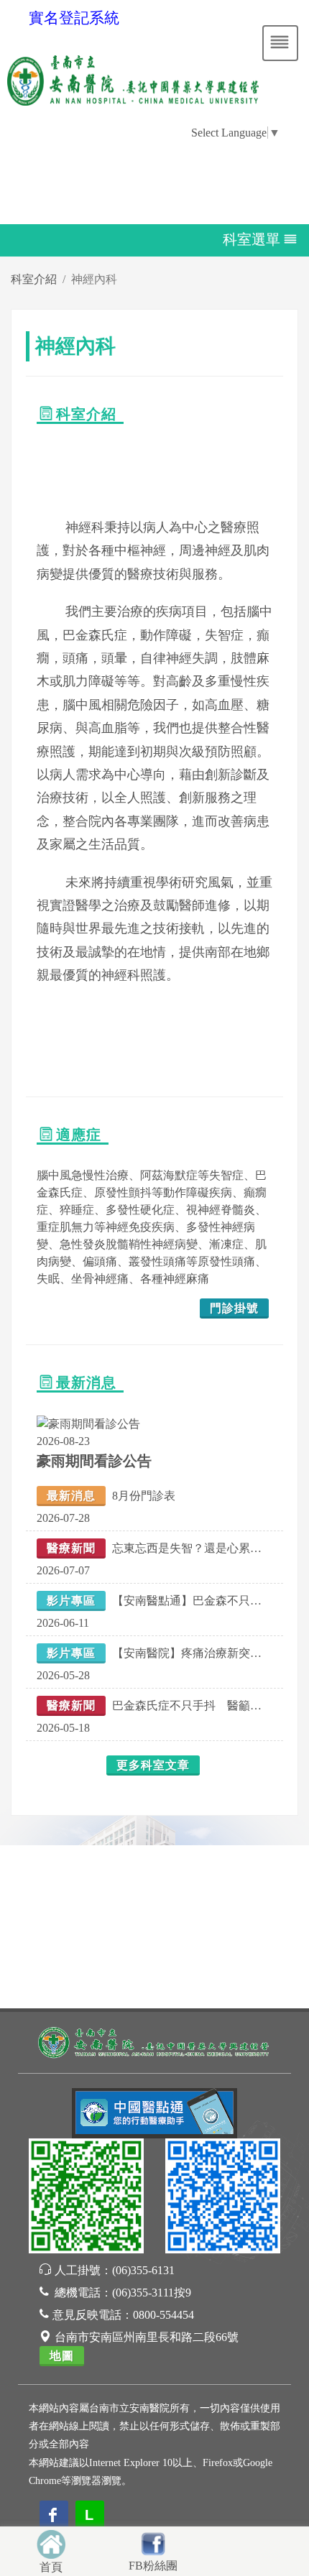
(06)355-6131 (143, 2270)
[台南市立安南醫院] (154, 2041)
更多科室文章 (153, 1765)
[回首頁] (51, 2543)
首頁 (51, 2567)
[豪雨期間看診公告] (88, 1423)
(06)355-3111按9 (152, 2293)
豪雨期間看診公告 (94, 1461)
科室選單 (252, 239)
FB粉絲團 (153, 2566)
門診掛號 (234, 1308)
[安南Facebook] (223, 2198)
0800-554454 (163, 2315)
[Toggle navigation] (280, 43)
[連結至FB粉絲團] (153, 2542)
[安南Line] (86, 2198)
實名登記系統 (74, 18)
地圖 (62, 2356)
